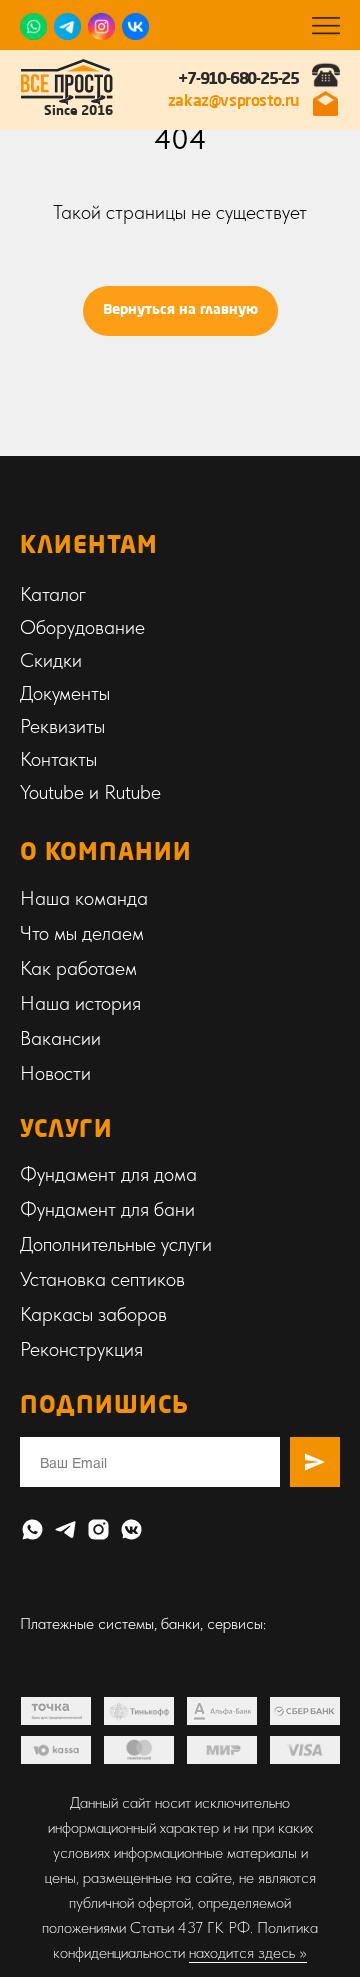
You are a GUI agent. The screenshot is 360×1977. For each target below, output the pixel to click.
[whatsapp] (32, 1529)
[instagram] (98, 1529)
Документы (65, 693)
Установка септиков (102, 1279)
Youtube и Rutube (90, 792)
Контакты (58, 759)
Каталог (53, 594)
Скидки (51, 660)
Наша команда (84, 898)
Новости (55, 1073)
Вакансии (60, 1038)
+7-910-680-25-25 (238, 80)
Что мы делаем (82, 933)
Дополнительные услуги (116, 1244)
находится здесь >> (248, 1952)
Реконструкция (81, 1349)
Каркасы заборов (93, 1314)
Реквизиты (62, 726)
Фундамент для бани (107, 1209)
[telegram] (65, 1529)
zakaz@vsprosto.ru (233, 102)
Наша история (80, 1003)
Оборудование (82, 627)
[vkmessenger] (131, 1529)
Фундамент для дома (108, 1174)
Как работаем (78, 968)
